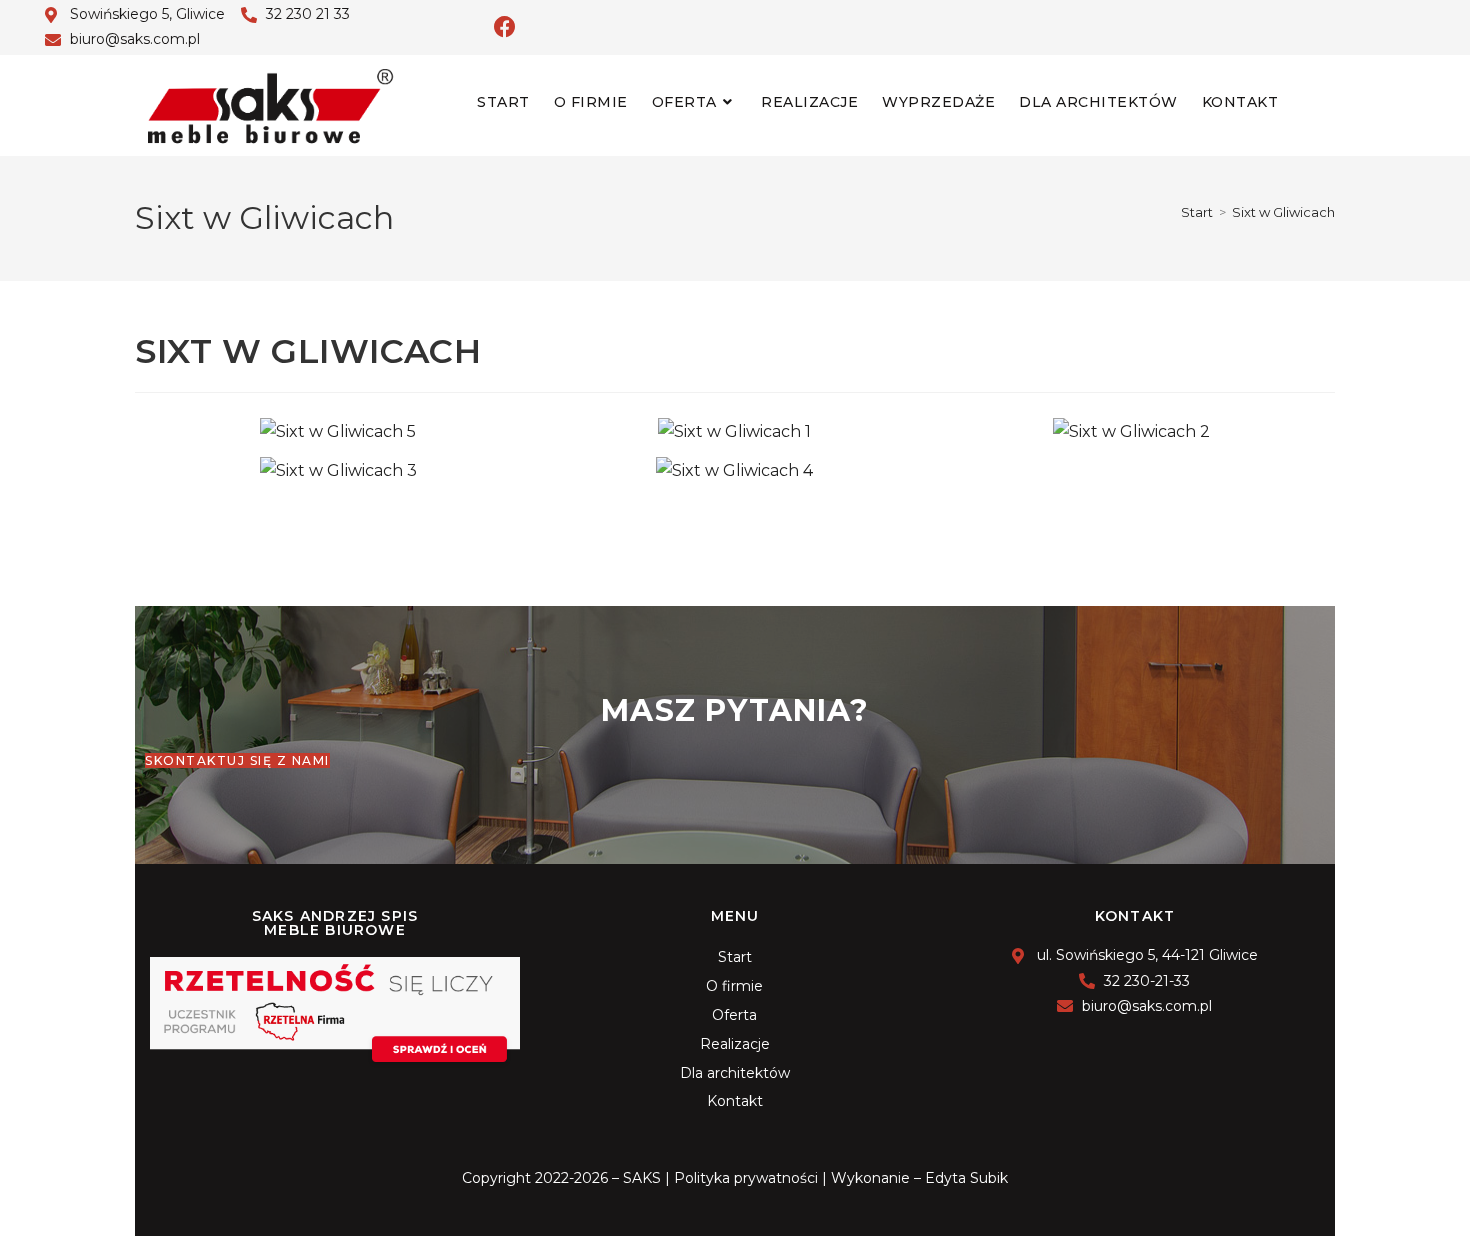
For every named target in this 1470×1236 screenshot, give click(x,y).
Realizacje (735, 1044)
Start (735, 957)
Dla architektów (735, 1073)
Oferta (734, 1015)
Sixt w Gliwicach (1283, 212)
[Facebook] (505, 27)
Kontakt (735, 1101)
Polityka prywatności (746, 1178)
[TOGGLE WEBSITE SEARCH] (1307, 102)
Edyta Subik (966, 1178)
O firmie (734, 986)
